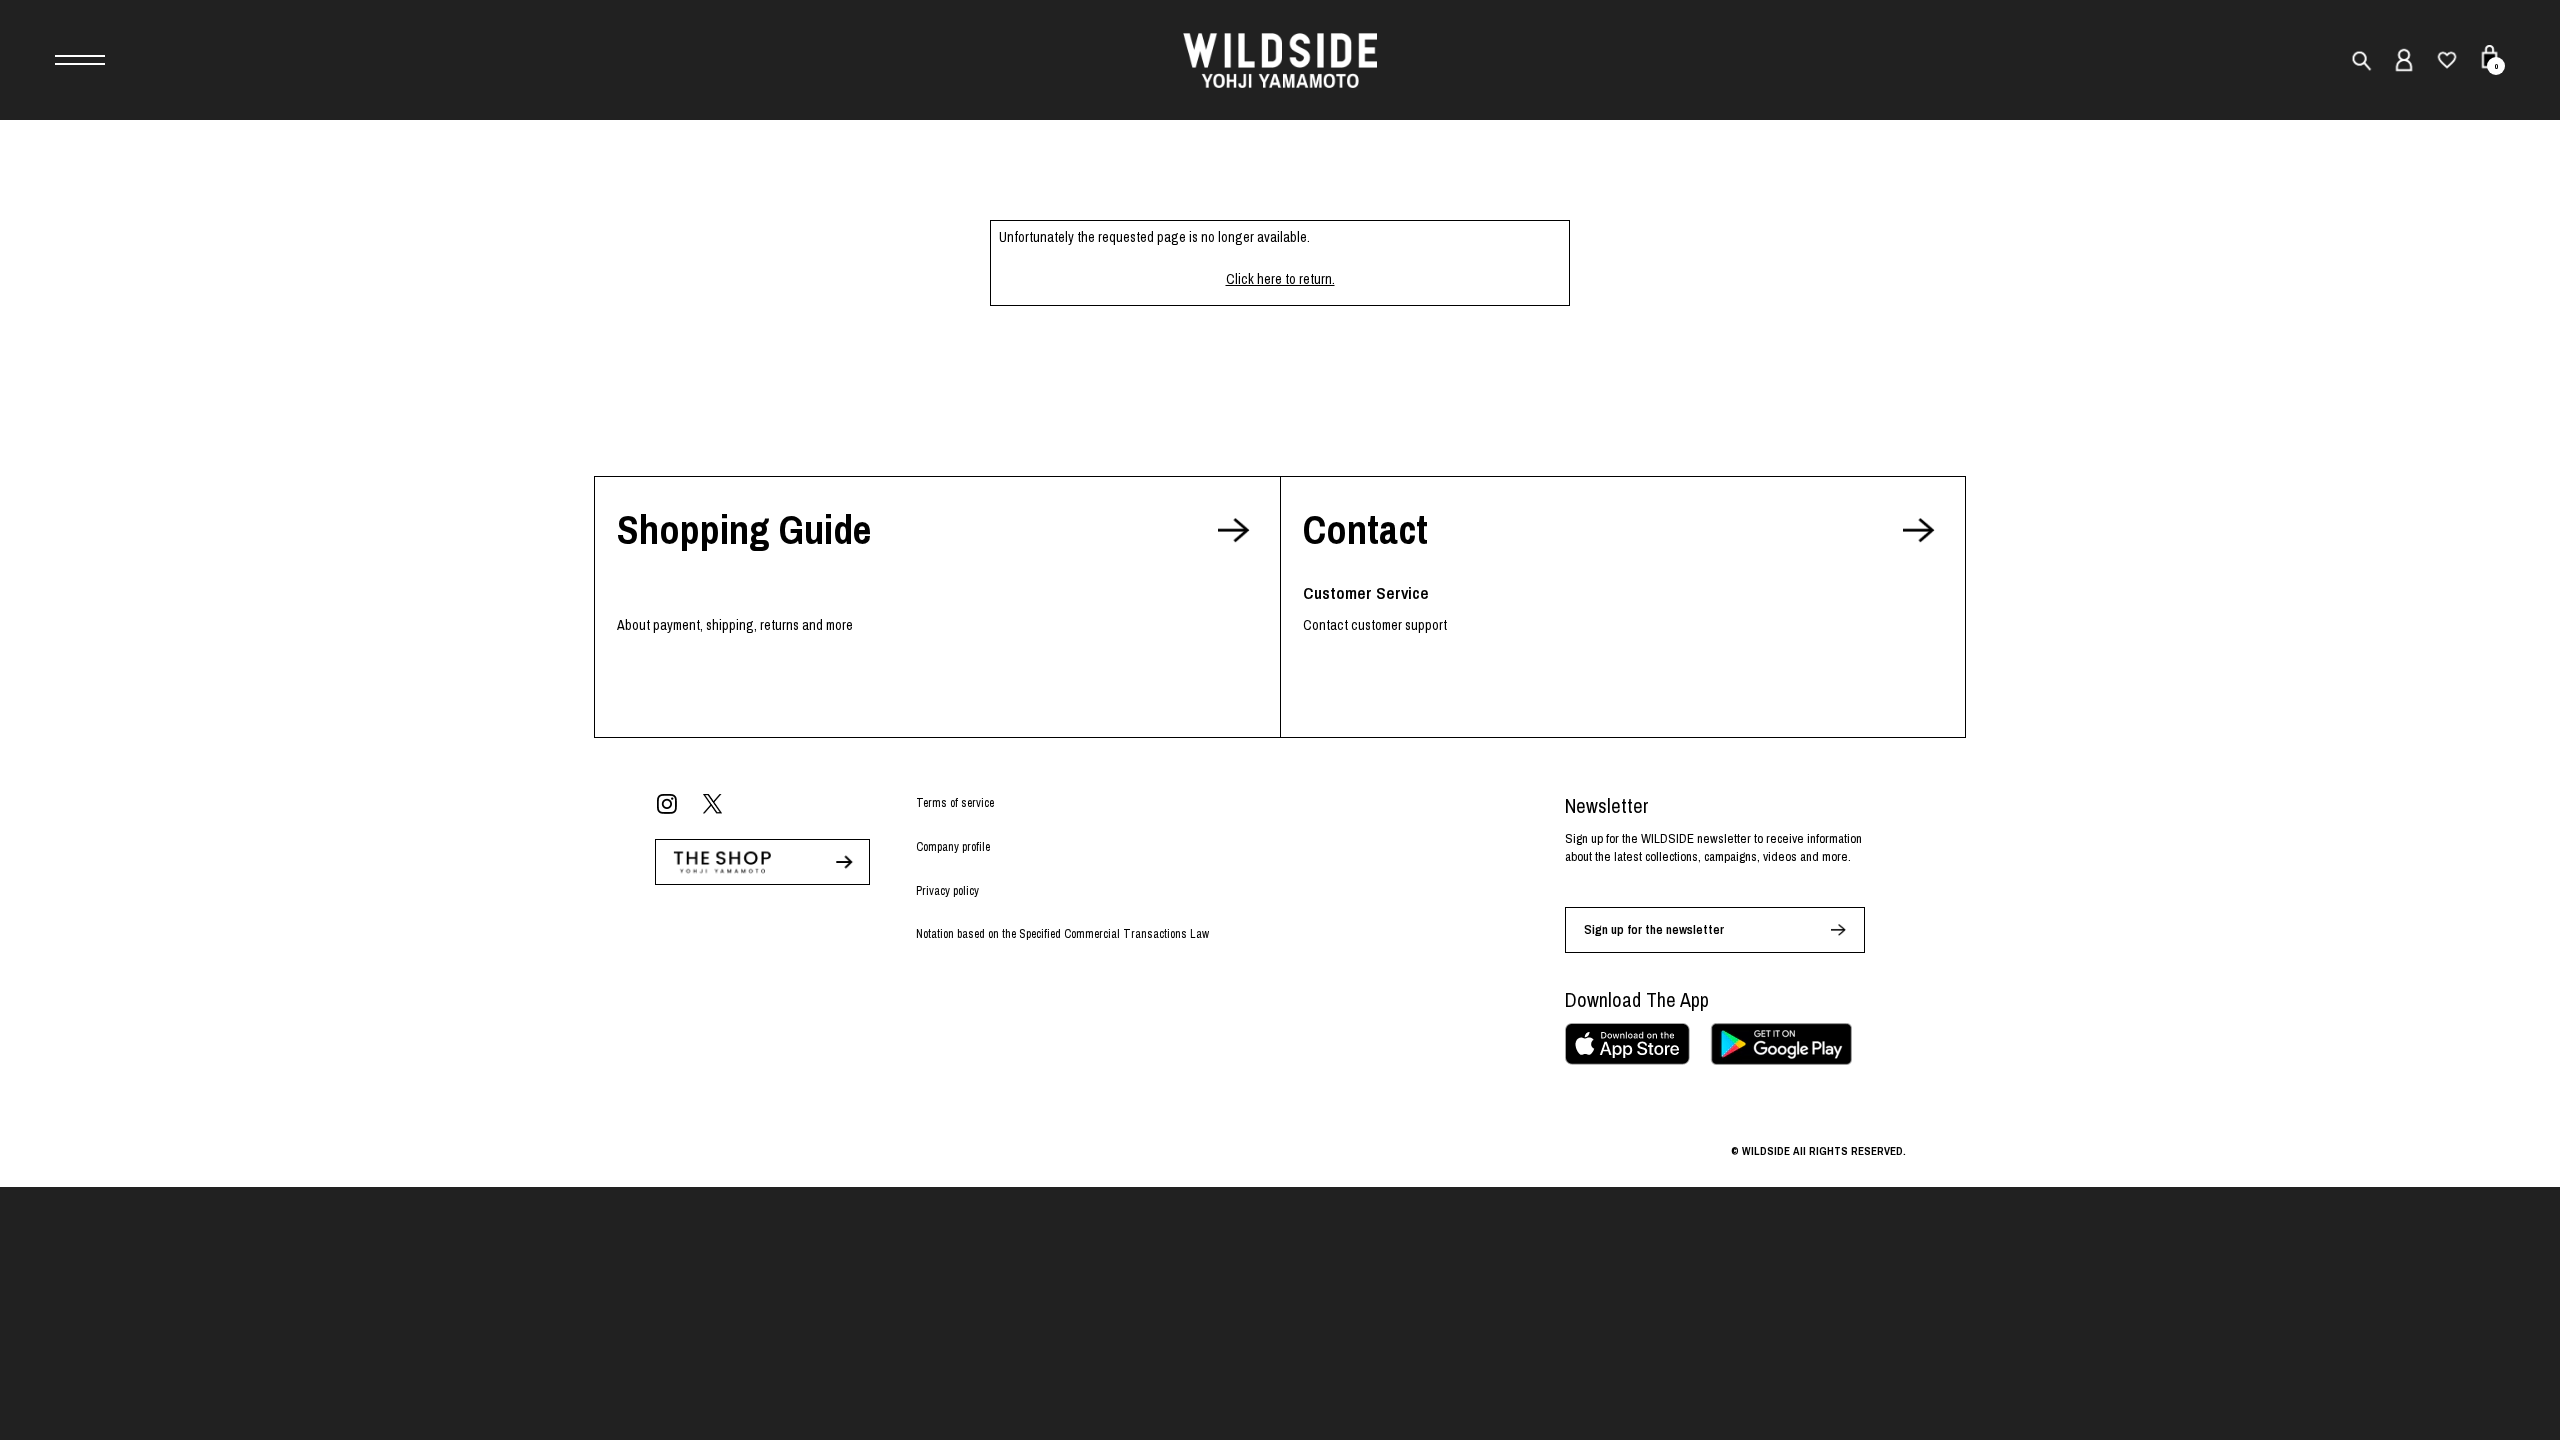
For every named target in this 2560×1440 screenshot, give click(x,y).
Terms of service (955, 803)
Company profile (953, 847)
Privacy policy (947, 891)
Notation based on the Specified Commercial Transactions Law (1062, 934)
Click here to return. (1280, 279)
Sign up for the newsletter (1654, 929)
